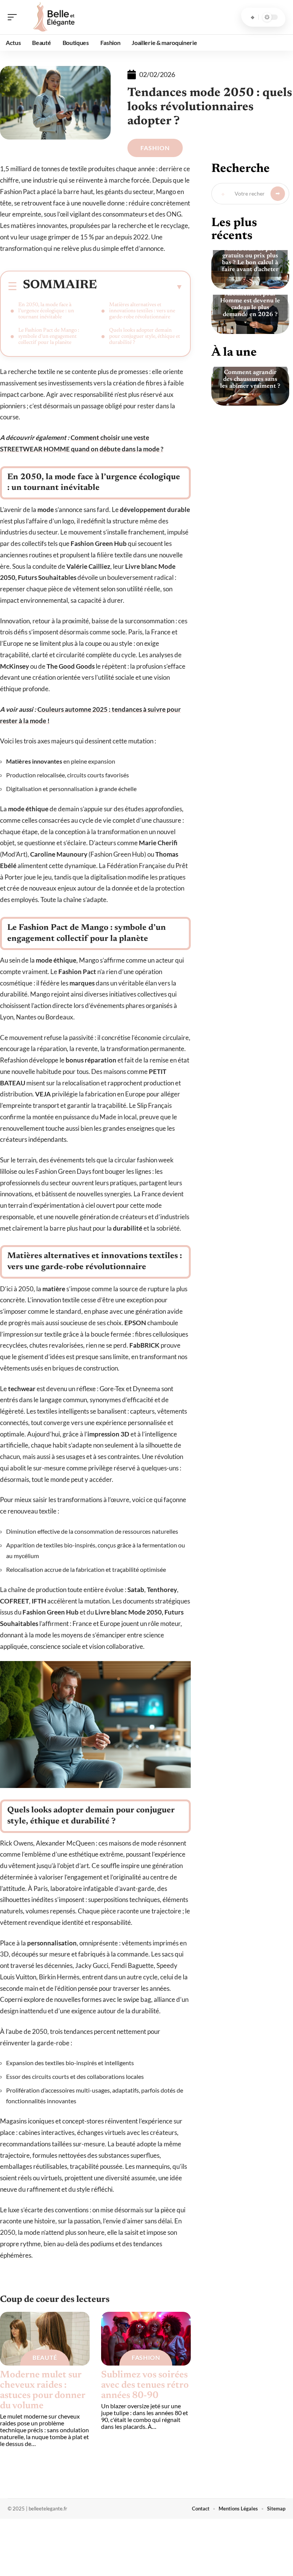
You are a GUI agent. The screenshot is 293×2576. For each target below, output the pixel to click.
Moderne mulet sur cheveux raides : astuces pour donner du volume (43, 2391)
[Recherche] (253, 17)
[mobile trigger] (14, 17)
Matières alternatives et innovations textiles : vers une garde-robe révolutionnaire (142, 311)
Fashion (155, 148)
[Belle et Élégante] (55, 17)
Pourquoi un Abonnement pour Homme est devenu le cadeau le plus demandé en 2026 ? (250, 301)
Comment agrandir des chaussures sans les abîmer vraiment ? (250, 379)
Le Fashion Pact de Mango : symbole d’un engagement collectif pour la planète (49, 337)
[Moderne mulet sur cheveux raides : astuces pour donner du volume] (45, 2339)
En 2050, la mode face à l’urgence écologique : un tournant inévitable (46, 311)
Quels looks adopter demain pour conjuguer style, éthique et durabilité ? (145, 337)
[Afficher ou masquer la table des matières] (140, 287)
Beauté (45, 2357)
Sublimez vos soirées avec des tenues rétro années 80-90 (145, 2386)
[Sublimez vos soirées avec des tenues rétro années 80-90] (146, 2339)
